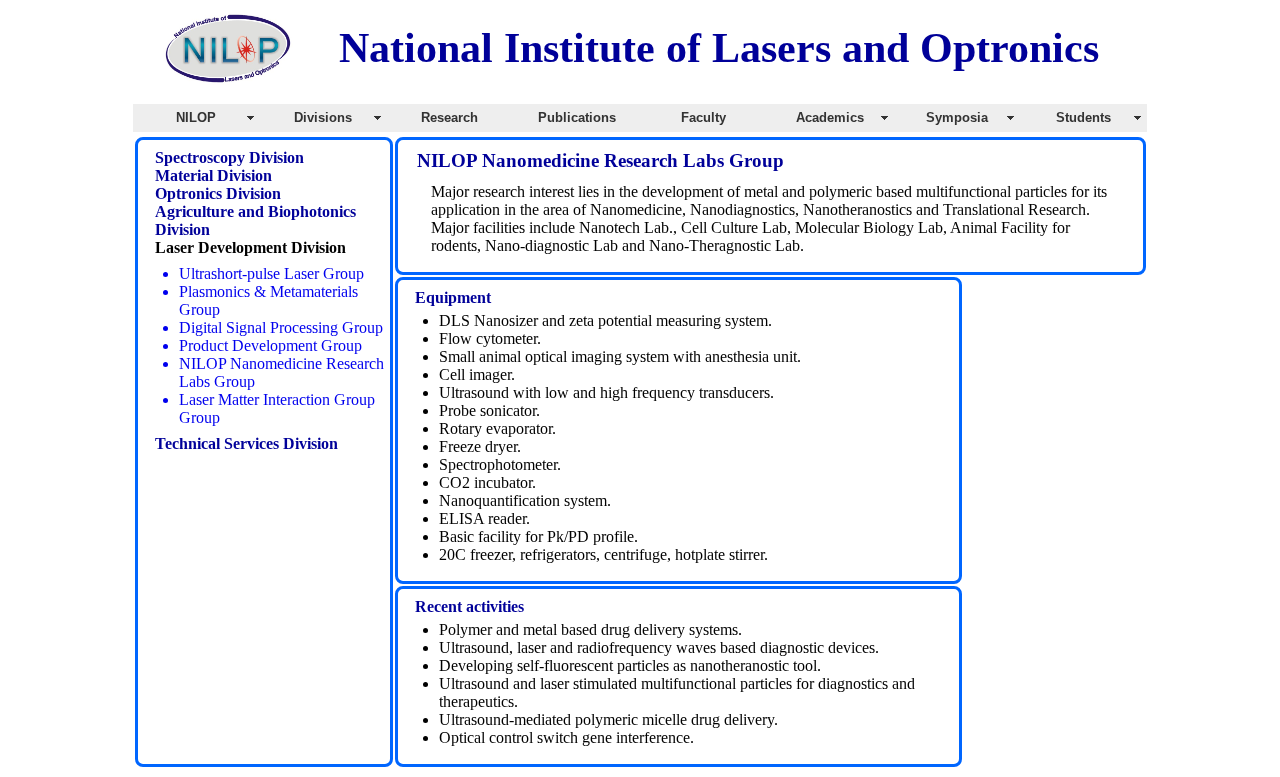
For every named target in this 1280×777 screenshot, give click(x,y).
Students (1083, 117)
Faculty (703, 117)
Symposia (957, 117)
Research (449, 117)
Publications (577, 117)
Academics (830, 117)
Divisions (323, 117)
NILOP (196, 117)
